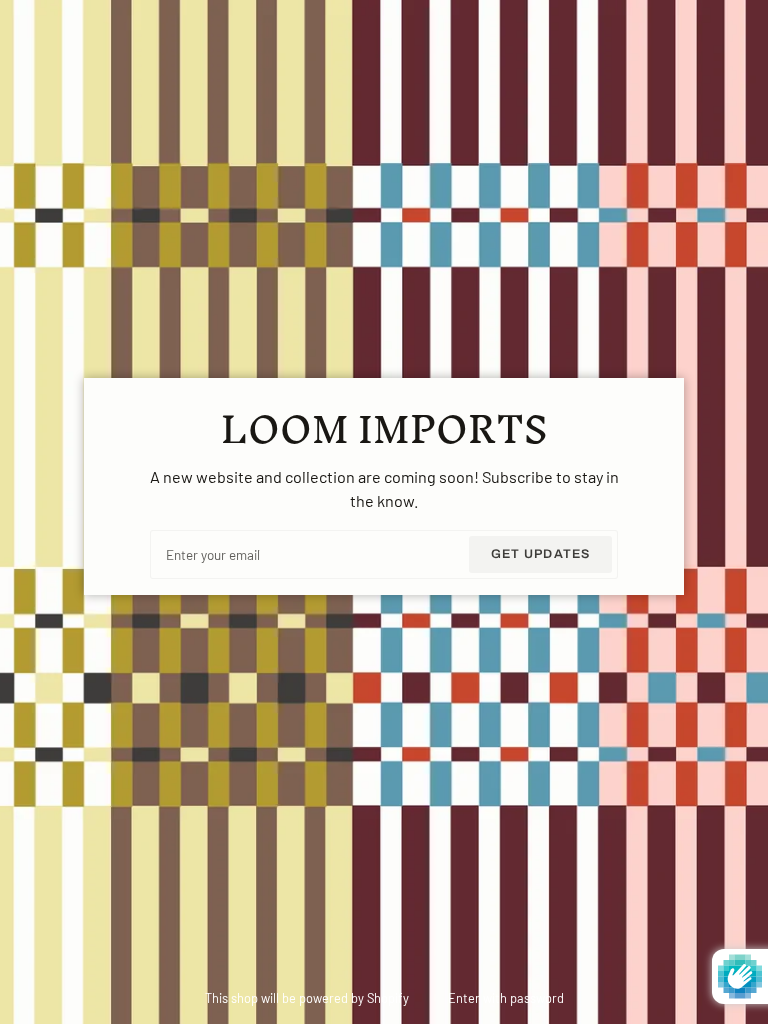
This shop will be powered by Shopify (308, 998)
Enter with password (506, 998)
